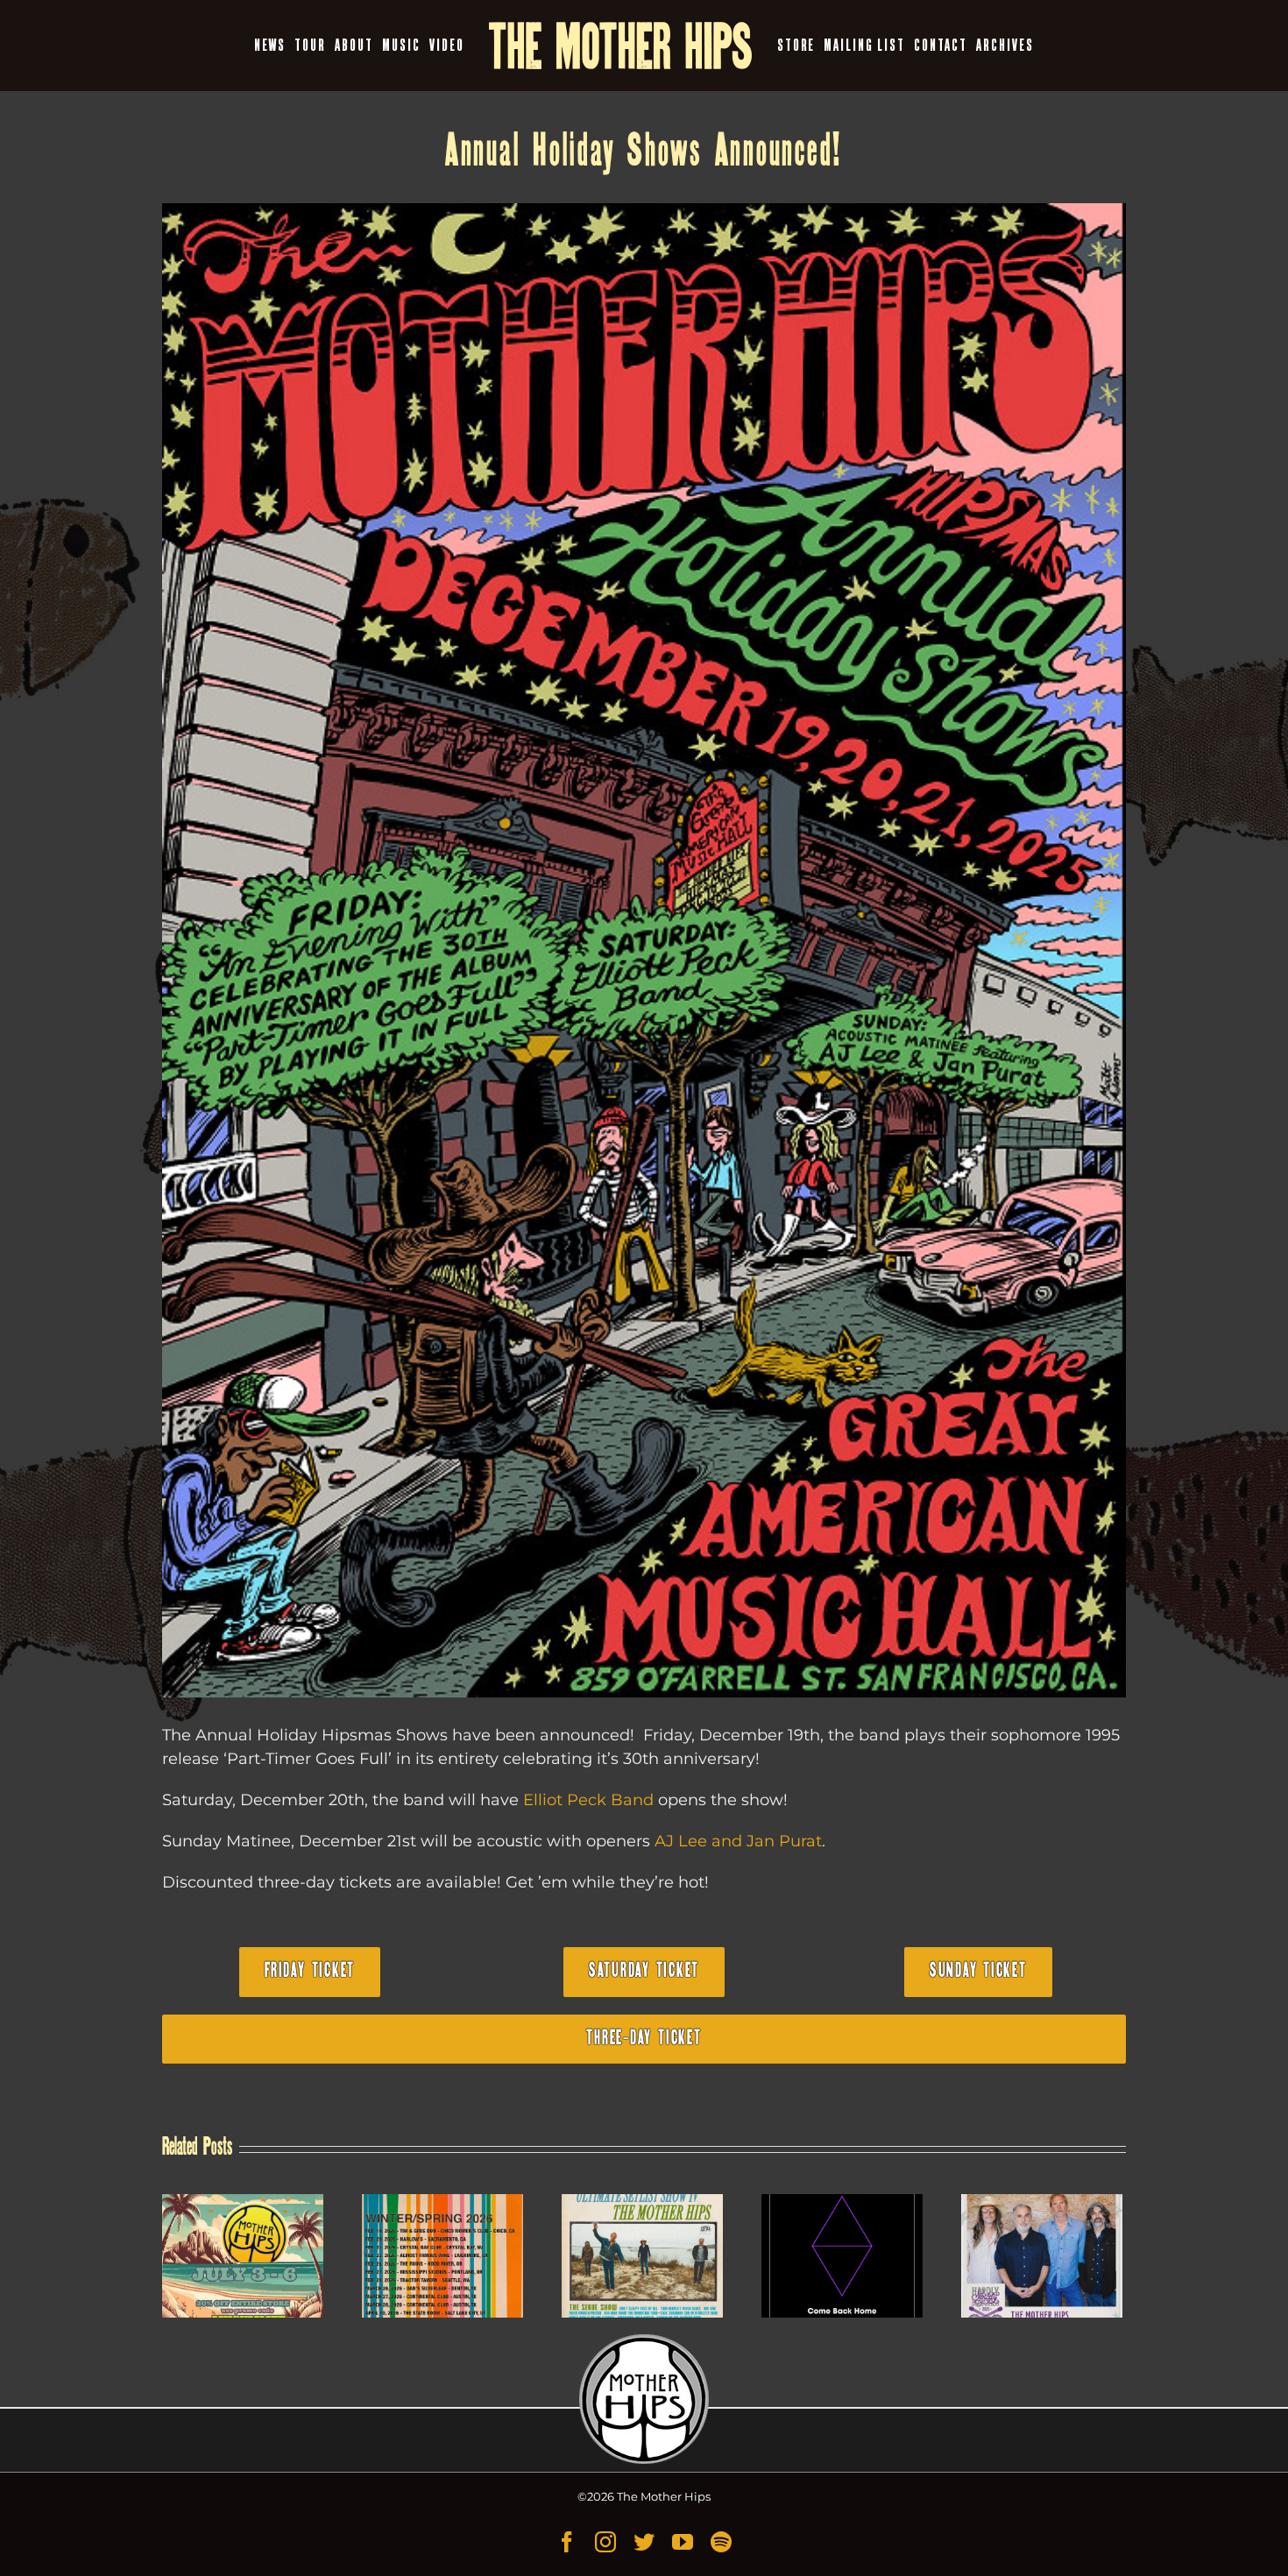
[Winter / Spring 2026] (442, 2256)
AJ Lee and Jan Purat (738, 1841)
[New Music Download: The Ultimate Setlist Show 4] (642, 2256)
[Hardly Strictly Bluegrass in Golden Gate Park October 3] (1042, 2256)
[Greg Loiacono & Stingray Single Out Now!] (842, 2256)
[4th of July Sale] (243, 2256)
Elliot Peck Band (588, 1800)
